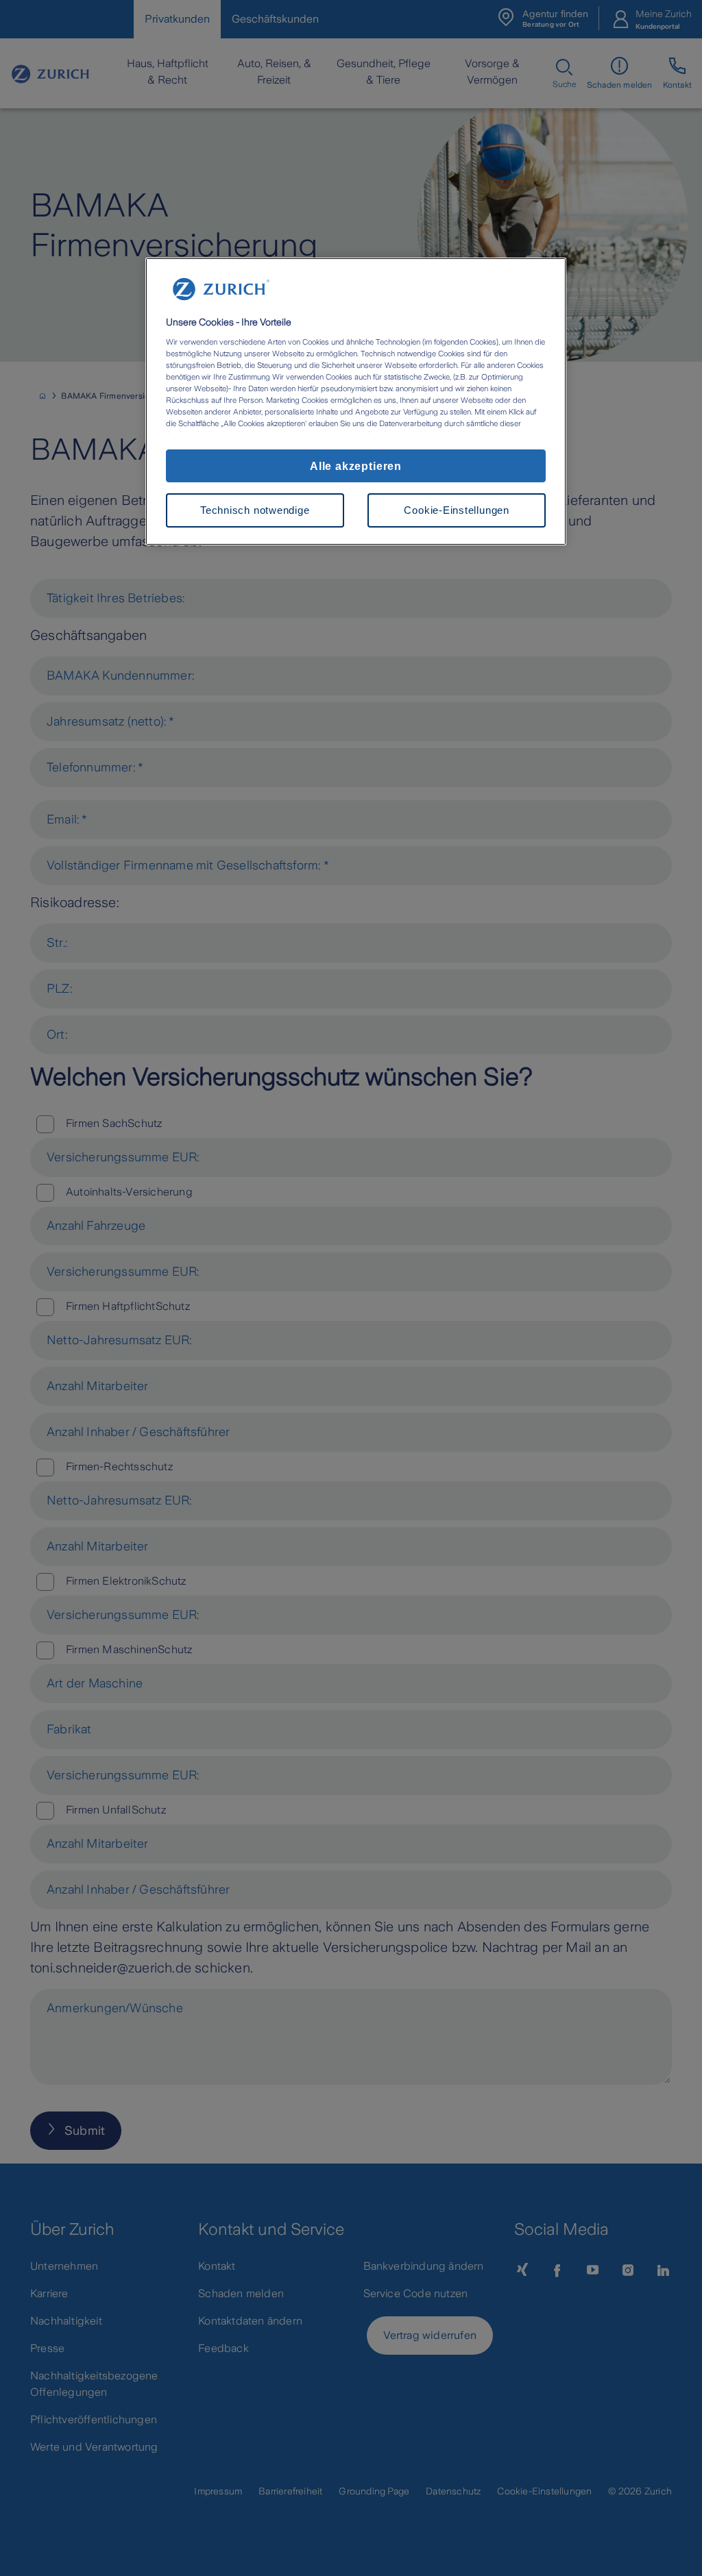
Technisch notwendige (255, 510)
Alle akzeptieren (356, 466)
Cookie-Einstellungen (456, 510)
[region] (356, 401)
